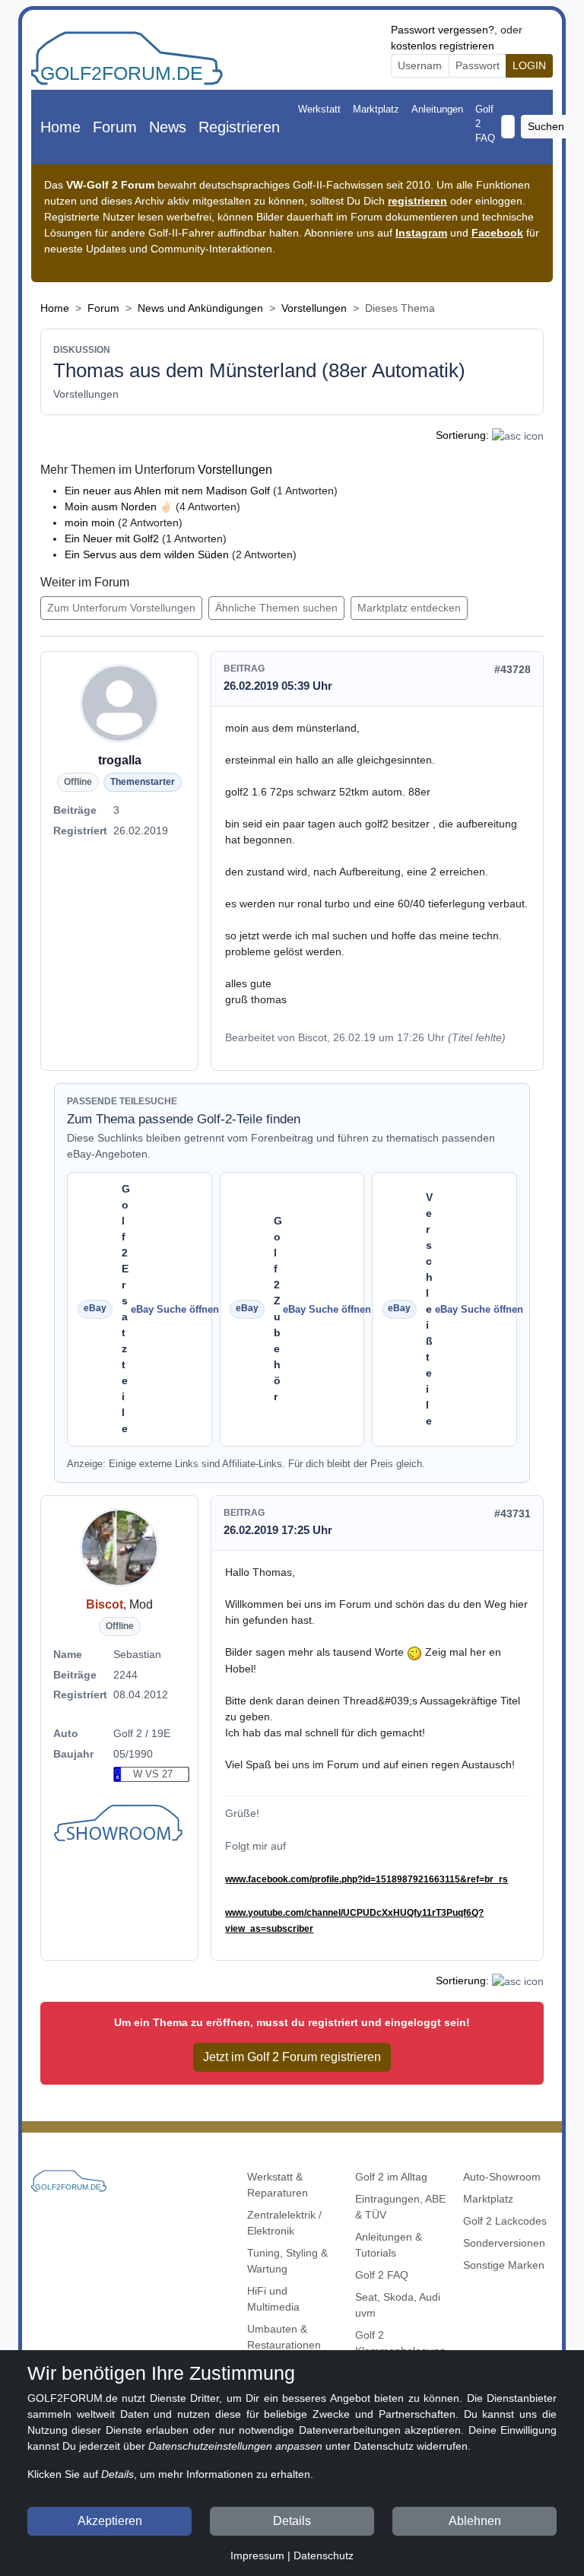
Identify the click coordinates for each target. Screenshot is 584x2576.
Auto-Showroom (502, 2177)
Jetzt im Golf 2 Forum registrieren (292, 2057)
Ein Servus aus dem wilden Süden (147, 554)
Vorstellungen (314, 308)
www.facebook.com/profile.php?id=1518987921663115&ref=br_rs (367, 1879)
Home (60, 127)
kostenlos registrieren (443, 46)
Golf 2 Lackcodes (505, 2221)
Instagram (421, 233)
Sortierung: (462, 435)
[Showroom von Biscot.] (120, 1825)
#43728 (513, 669)
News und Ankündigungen (200, 308)
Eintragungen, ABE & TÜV (400, 2207)
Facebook (497, 233)
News (168, 127)
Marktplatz (376, 109)
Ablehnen (475, 2521)
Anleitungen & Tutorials (389, 2245)
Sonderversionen (504, 2243)
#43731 (513, 1514)
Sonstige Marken (504, 2265)
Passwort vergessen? (443, 30)
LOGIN (529, 65)
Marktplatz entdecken (409, 608)
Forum (115, 127)
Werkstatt (319, 109)
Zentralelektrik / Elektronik (284, 2223)
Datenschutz (324, 2555)
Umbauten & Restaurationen (284, 2337)
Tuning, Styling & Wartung (287, 2261)
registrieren (417, 201)
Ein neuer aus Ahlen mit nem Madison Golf (167, 491)
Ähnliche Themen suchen (276, 608)
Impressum (257, 2555)
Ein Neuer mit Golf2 (112, 538)
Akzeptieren (110, 2521)
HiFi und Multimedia (273, 2299)
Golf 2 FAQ (485, 124)
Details (292, 2521)
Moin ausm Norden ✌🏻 (119, 507)
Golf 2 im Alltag (391, 2177)
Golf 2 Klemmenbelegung (400, 2343)
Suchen (546, 126)
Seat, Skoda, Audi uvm (398, 2305)
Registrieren (239, 127)
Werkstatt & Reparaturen (278, 2185)
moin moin (90, 523)
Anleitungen (437, 109)
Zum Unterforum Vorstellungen (121, 608)
